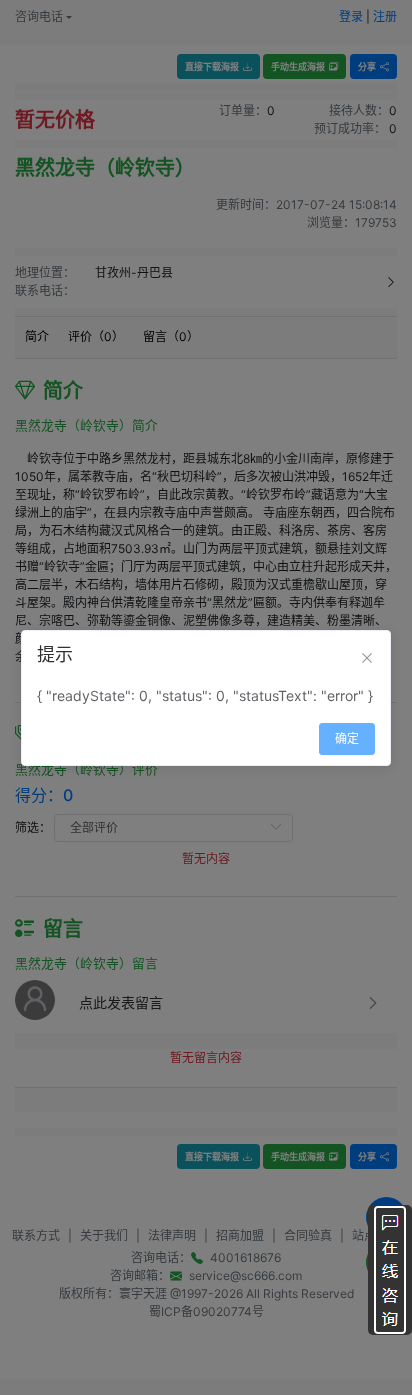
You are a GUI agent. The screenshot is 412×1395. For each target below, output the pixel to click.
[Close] (367, 658)
